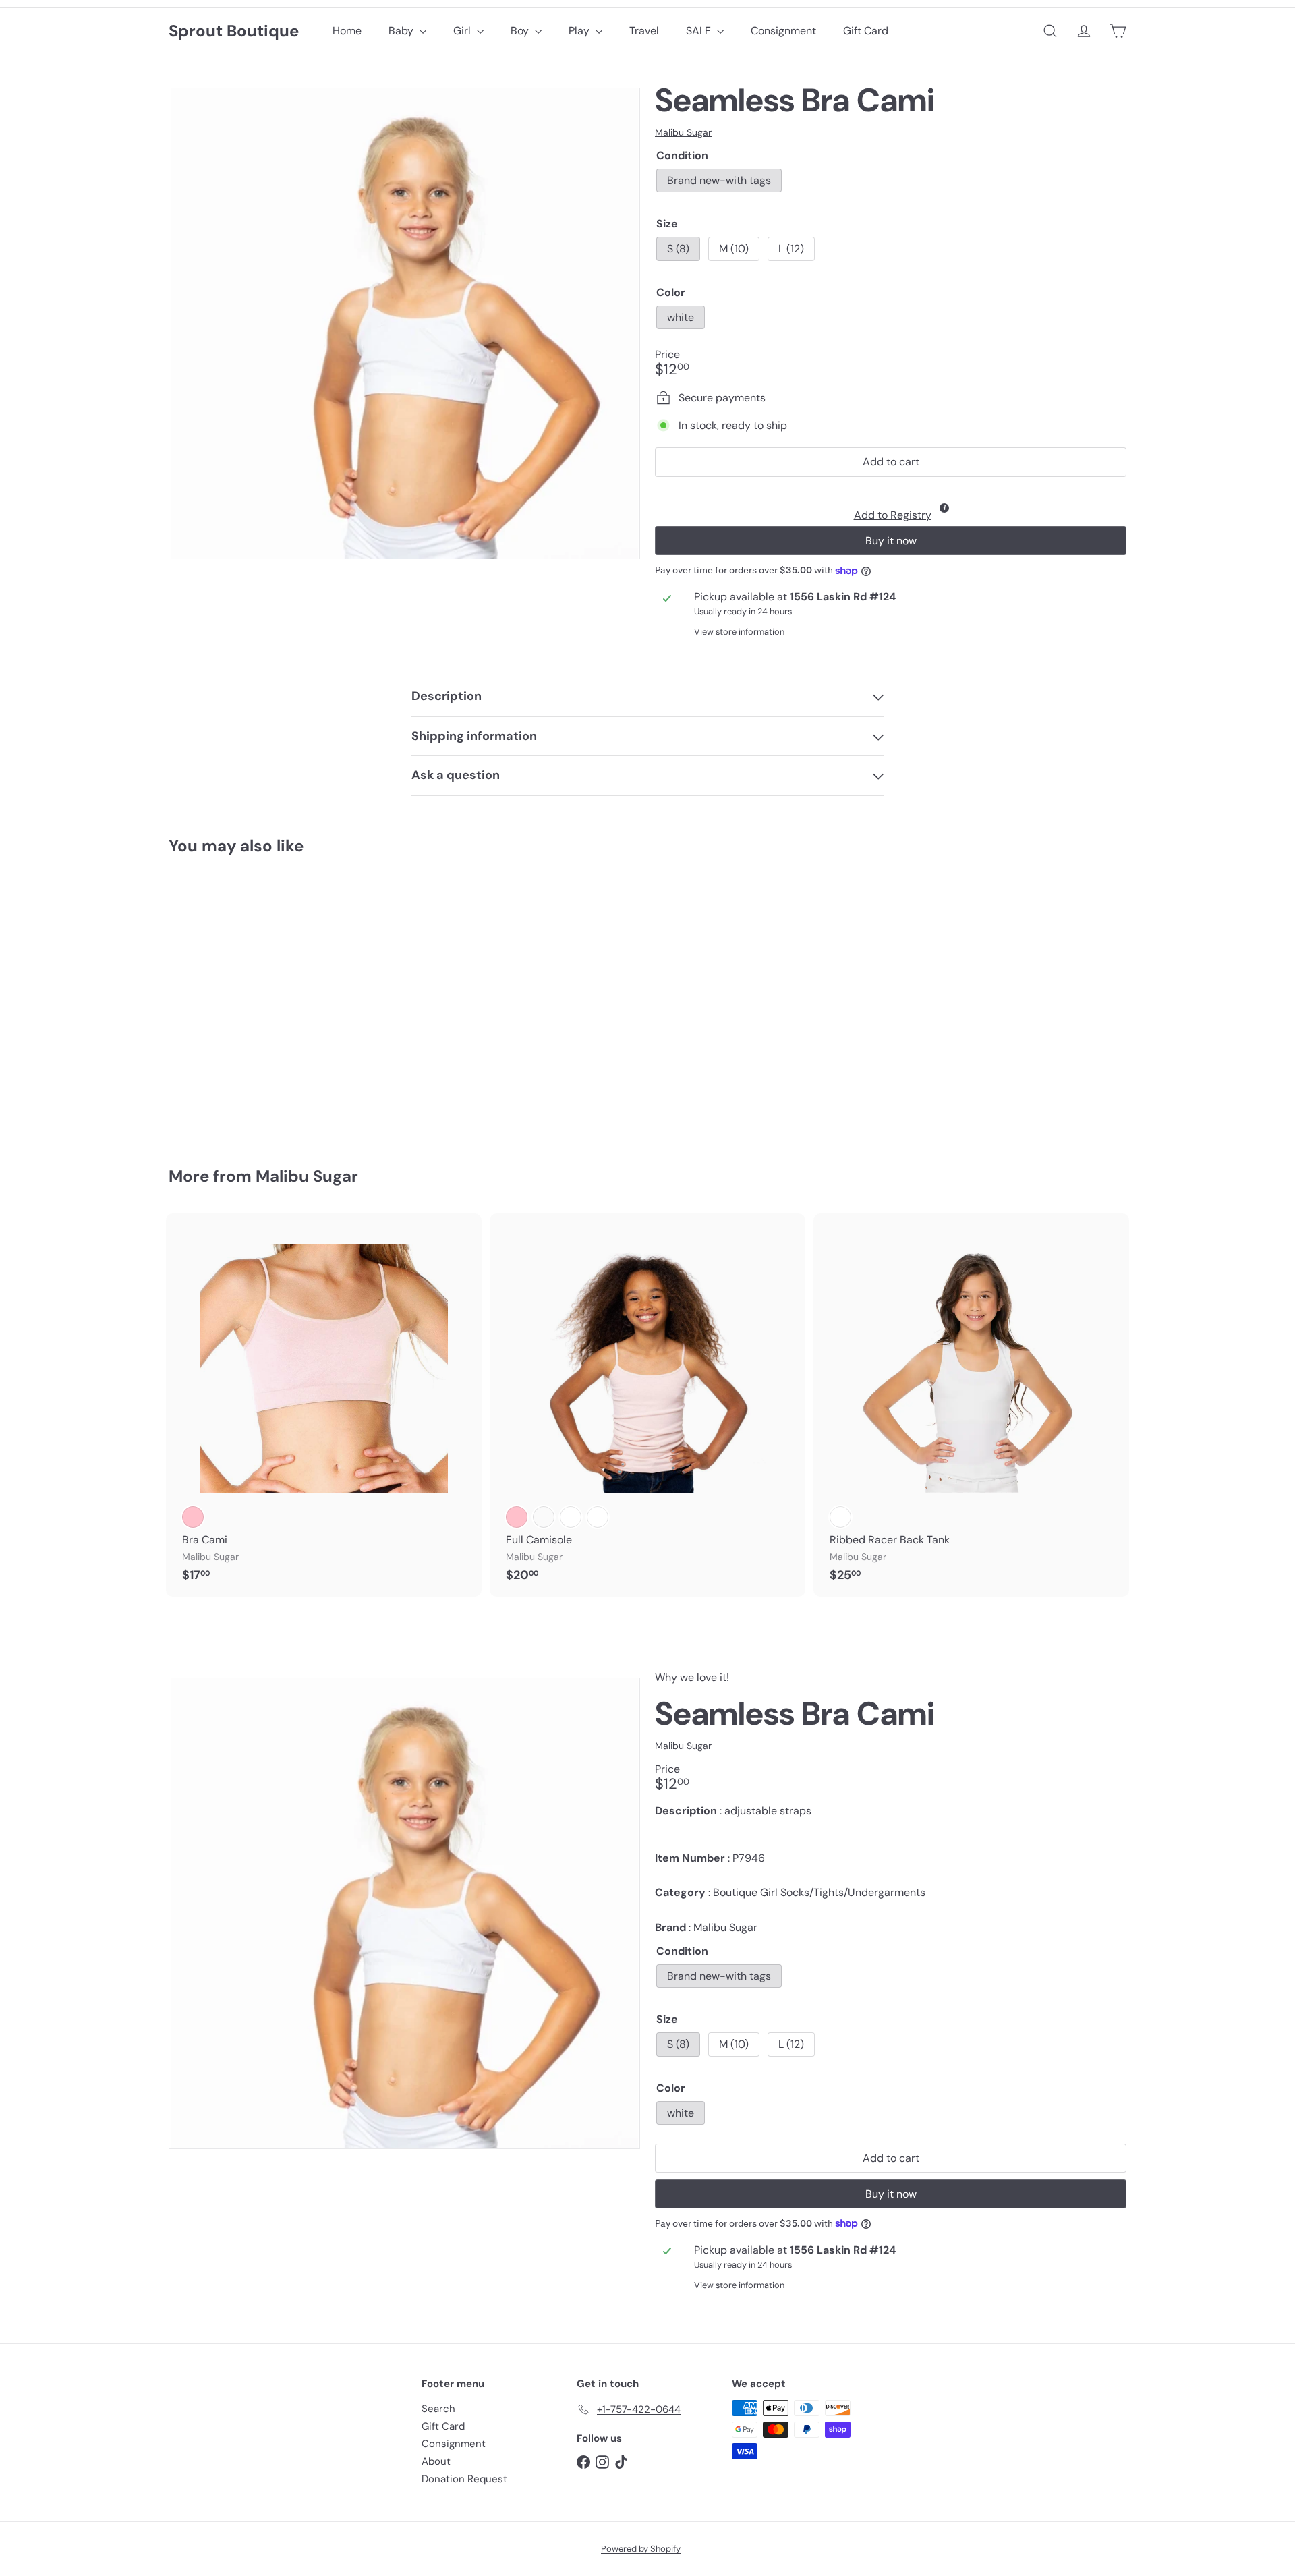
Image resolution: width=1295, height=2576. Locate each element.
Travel (644, 31)
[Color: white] (193, 1041)
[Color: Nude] (544, 1517)
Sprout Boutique (234, 31)
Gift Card (866, 31)
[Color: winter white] (598, 1517)
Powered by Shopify (641, 2549)
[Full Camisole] (647, 1405)
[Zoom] (404, 323)
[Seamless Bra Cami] (243, 1002)
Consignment (783, 31)
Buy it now (891, 541)
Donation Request (464, 2479)
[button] (891, 505)
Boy (521, 31)
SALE (700, 31)
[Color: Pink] (193, 1517)
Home (347, 31)
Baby (402, 31)
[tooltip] (944, 508)
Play (580, 31)
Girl (463, 31)
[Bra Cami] (324, 1405)
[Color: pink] (517, 1517)
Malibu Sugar (307, 1176)
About (436, 2461)
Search (438, 2409)
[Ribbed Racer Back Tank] (971, 1405)
